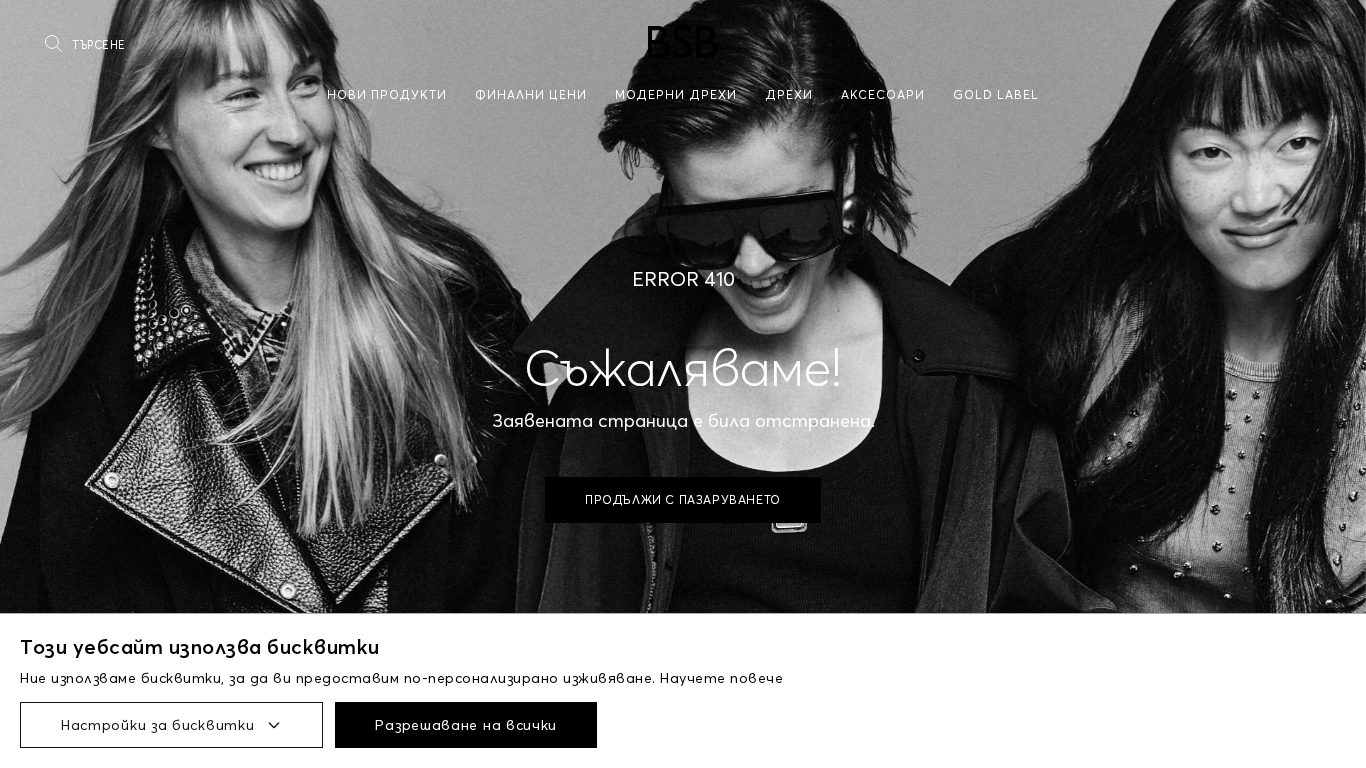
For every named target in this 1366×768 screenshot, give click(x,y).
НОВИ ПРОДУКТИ (387, 94)
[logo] (683, 41)
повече (756, 678)
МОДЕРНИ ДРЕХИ (676, 94)
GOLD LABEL (996, 94)
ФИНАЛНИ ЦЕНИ (531, 94)
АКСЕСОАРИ (883, 94)
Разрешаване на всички (466, 725)
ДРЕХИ (789, 94)
